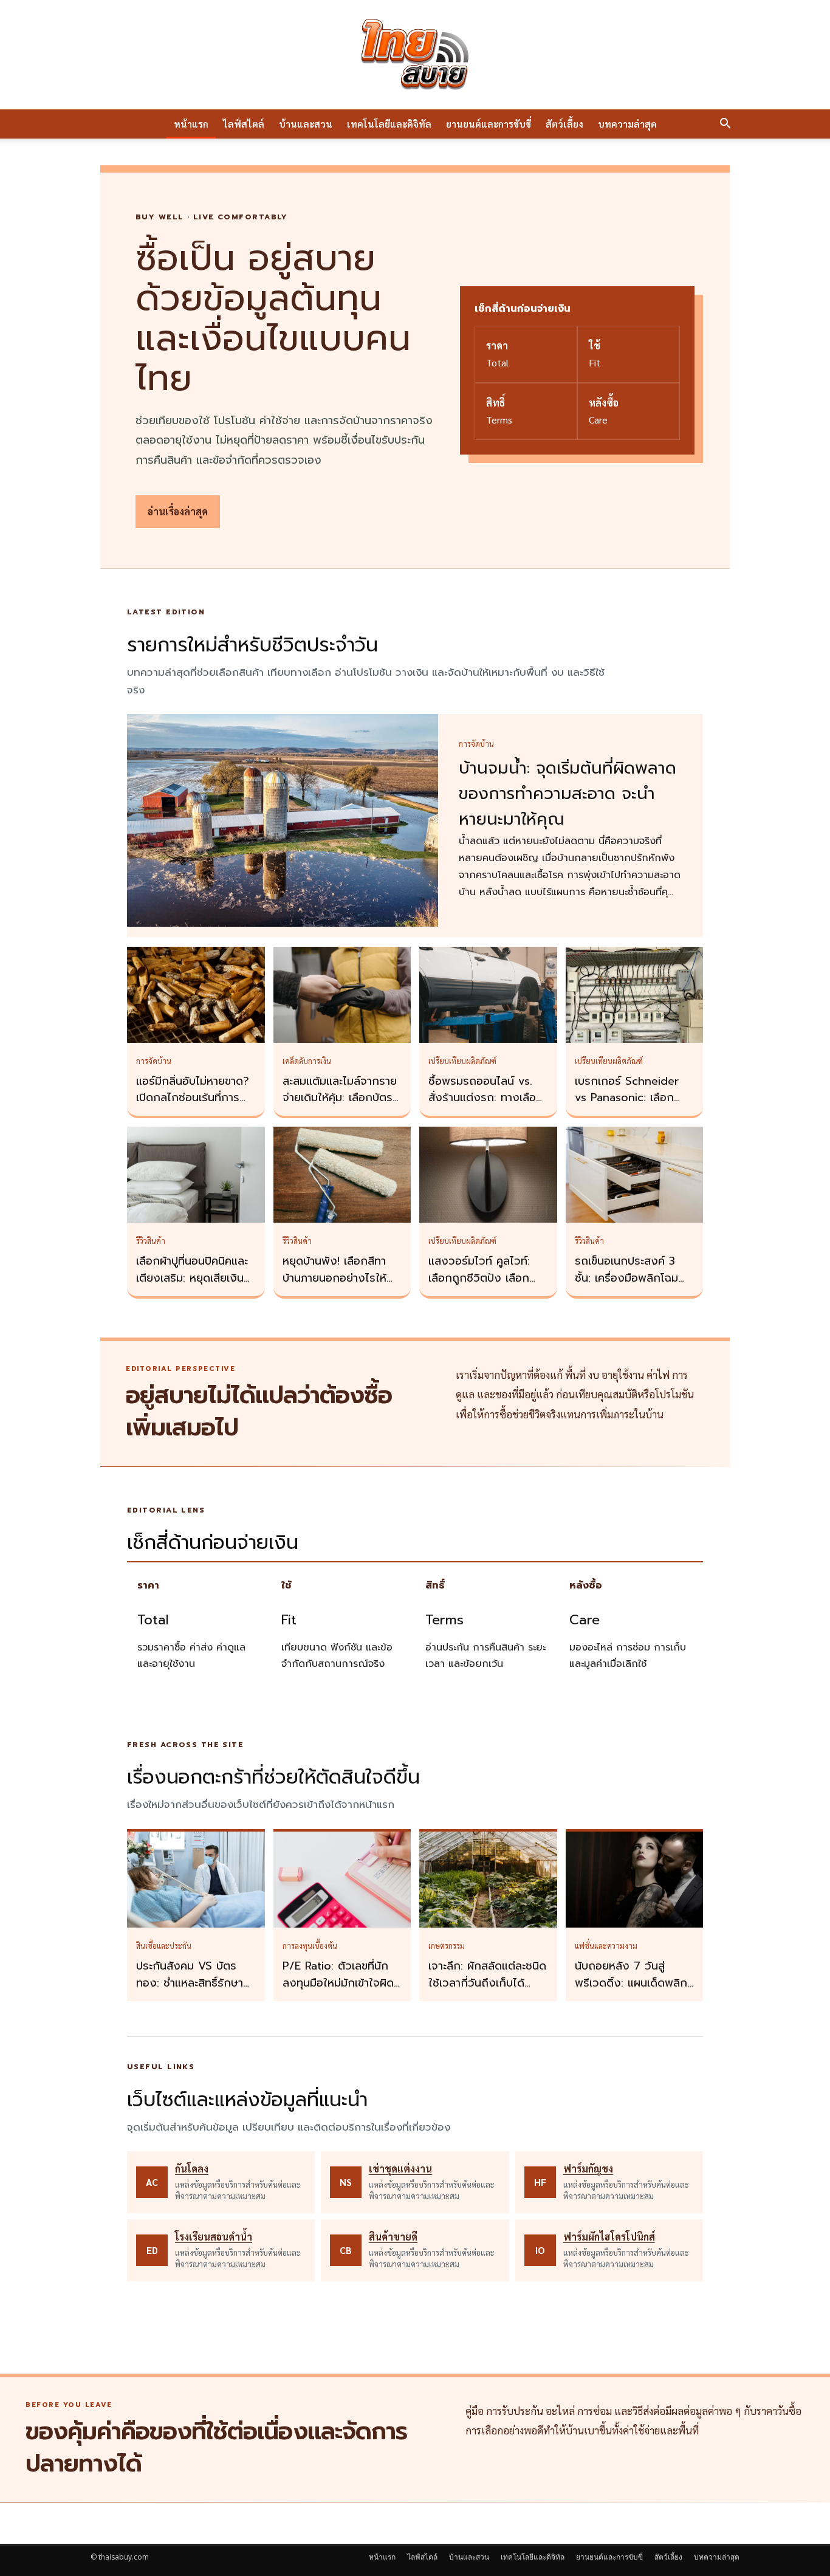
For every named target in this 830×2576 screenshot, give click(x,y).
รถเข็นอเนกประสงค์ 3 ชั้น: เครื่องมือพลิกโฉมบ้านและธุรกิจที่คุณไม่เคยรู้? (631, 1286)
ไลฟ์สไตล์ (244, 124)
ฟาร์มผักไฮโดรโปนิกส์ (609, 2237)
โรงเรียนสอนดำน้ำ (214, 2237)
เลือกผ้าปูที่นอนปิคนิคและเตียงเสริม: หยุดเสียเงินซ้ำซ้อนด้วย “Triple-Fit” (196, 1278)
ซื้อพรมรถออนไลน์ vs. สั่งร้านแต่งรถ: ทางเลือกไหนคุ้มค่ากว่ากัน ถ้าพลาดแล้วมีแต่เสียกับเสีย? (488, 1107)
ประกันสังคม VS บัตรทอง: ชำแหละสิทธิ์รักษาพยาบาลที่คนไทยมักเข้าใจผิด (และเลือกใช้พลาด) (194, 1991)
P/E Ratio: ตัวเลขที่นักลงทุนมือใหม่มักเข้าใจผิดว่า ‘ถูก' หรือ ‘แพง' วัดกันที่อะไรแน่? (338, 1991)
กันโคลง (192, 2169)
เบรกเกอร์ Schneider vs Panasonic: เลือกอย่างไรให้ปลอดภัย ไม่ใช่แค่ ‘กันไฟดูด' (632, 1107)
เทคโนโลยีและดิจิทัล (389, 124)
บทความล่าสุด (627, 124)
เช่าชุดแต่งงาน (400, 2169)
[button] (725, 125)
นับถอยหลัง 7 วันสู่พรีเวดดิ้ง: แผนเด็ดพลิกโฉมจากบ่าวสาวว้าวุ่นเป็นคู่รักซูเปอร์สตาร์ (632, 1991)
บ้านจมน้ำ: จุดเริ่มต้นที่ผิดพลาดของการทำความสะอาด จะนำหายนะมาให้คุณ (568, 794)
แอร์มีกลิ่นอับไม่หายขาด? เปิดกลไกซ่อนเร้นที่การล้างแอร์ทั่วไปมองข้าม (193, 1098)
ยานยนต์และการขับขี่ (489, 124)
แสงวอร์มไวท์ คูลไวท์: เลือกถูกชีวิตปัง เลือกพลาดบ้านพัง (479, 1278)
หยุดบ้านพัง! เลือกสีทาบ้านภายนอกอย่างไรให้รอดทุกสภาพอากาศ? (334, 1278)
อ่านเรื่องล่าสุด (178, 511)
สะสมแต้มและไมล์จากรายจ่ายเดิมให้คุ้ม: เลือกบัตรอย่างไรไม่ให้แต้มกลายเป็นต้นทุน (340, 1107)
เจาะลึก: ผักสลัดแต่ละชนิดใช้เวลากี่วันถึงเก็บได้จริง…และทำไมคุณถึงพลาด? (487, 1991)
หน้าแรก (191, 124)
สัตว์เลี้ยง (564, 124)
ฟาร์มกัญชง (588, 2169)
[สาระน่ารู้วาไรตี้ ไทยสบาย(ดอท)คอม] (415, 55)
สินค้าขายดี (393, 2237)
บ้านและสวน (306, 124)
